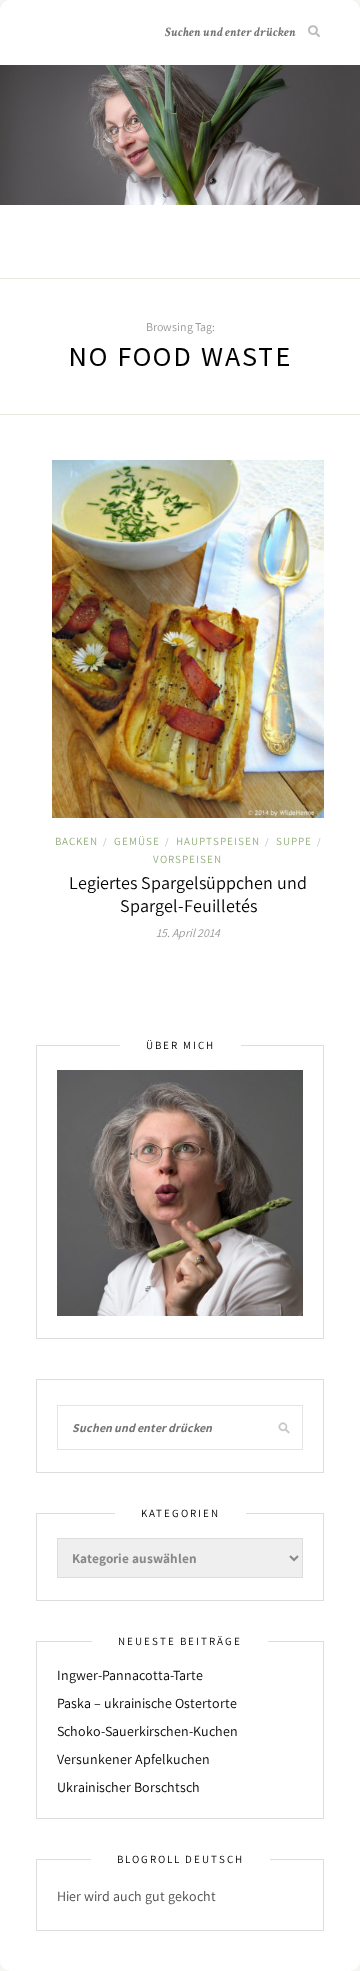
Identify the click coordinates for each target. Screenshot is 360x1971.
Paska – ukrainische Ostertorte (147, 1703)
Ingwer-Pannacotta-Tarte (130, 1675)
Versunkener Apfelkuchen (133, 1759)
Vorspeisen (187, 859)
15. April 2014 (188, 932)
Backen (76, 841)
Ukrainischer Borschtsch (128, 1787)
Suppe (294, 841)
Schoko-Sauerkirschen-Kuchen (147, 1731)
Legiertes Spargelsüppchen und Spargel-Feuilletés (188, 894)
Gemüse (137, 841)
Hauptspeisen (218, 841)
